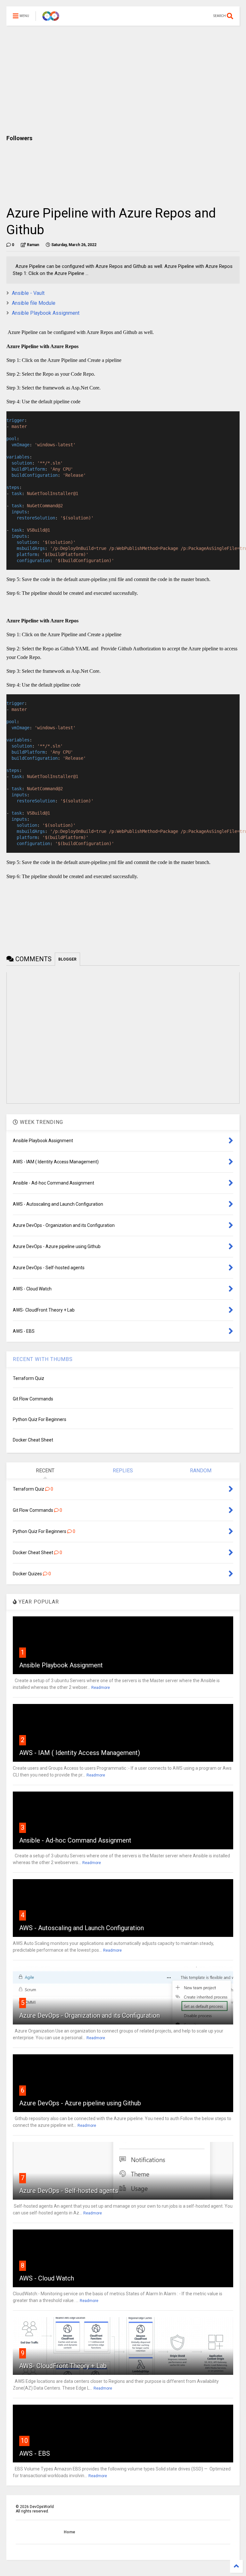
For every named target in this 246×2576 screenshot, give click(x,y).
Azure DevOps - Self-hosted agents (69, 2191)
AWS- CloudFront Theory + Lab (63, 2366)
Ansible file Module (34, 303)
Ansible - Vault (28, 293)
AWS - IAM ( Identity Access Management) (80, 1753)
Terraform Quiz (29, 1378)
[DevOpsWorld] (51, 18)
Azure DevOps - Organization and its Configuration (90, 2015)
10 (24, 2441)
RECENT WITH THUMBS (43, 1359)
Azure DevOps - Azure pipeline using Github (80, 2103)
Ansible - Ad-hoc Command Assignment (75, 1840)
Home (70, 2532)
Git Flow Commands (33, 1399)
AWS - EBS (35, 2453)
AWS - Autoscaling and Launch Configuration (82, 1928)
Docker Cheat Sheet (33, 1440)
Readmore (101, 1688)
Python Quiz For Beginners (40, 1419)
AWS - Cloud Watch (47, 2278)
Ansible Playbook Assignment (46, 313)
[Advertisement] (123, 80)
